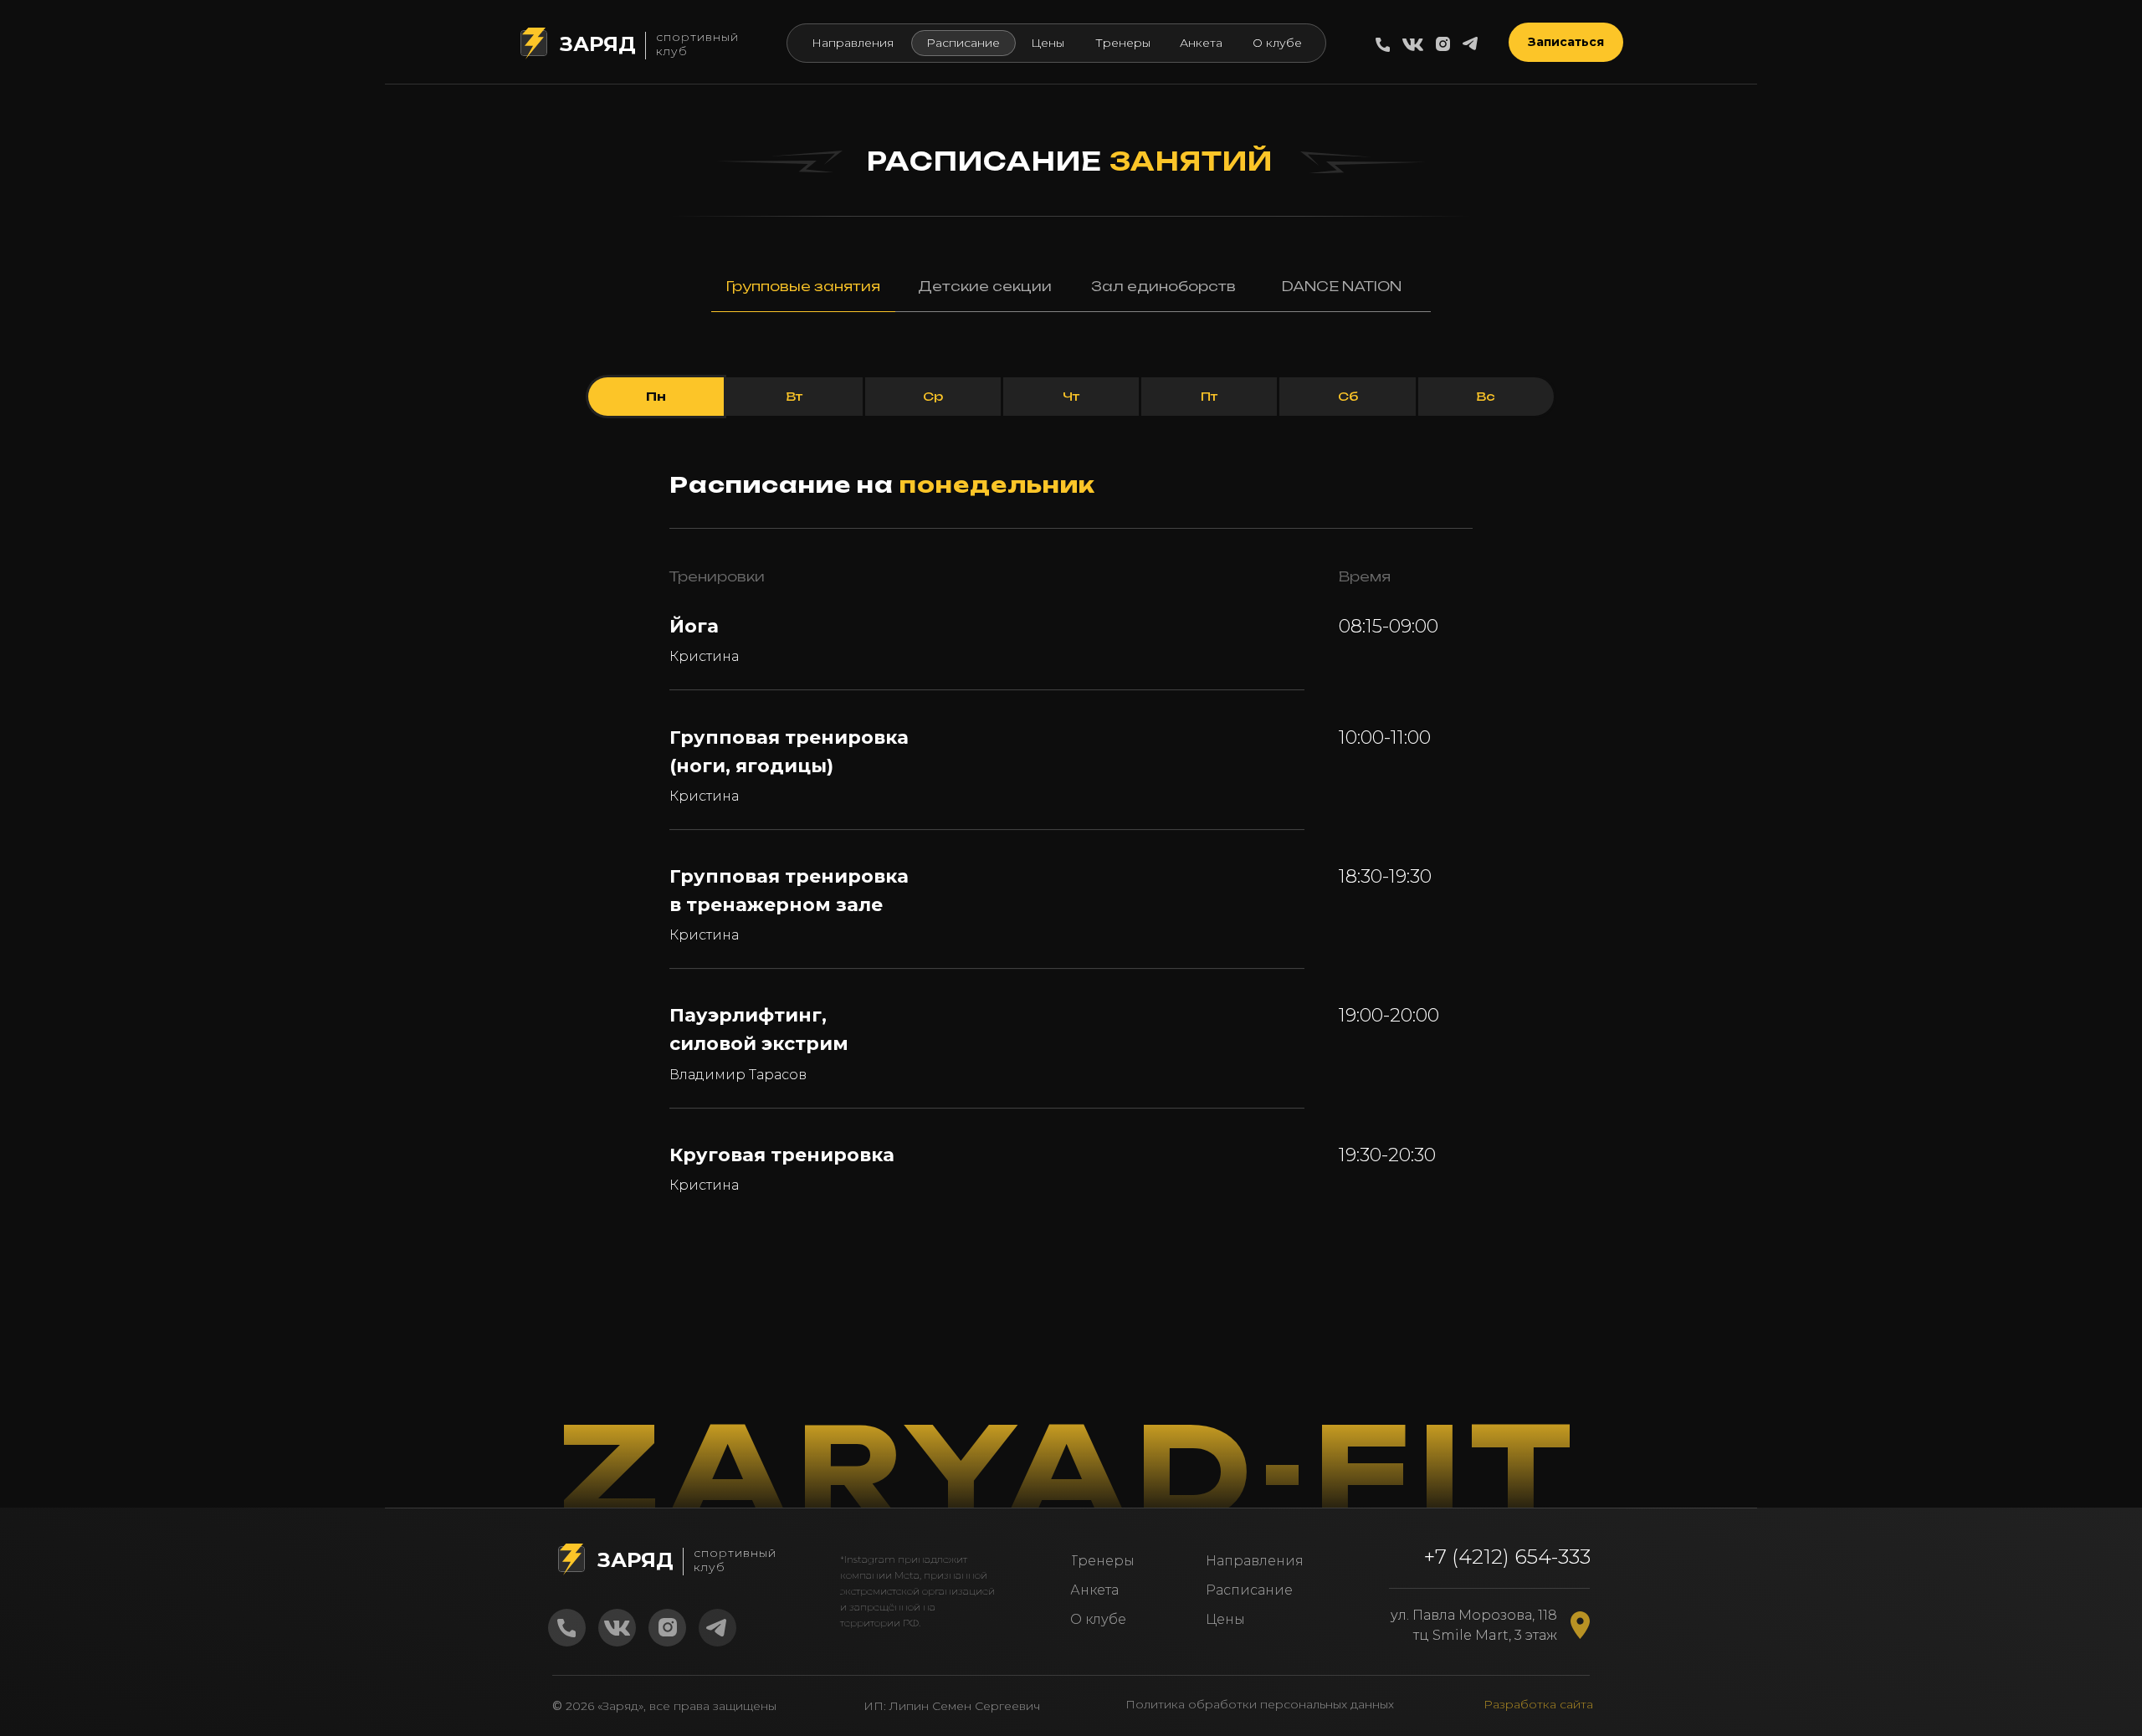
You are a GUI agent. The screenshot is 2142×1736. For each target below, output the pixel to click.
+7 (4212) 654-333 (1507, 1557)
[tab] (803, 294)
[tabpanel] (1071, 410)
